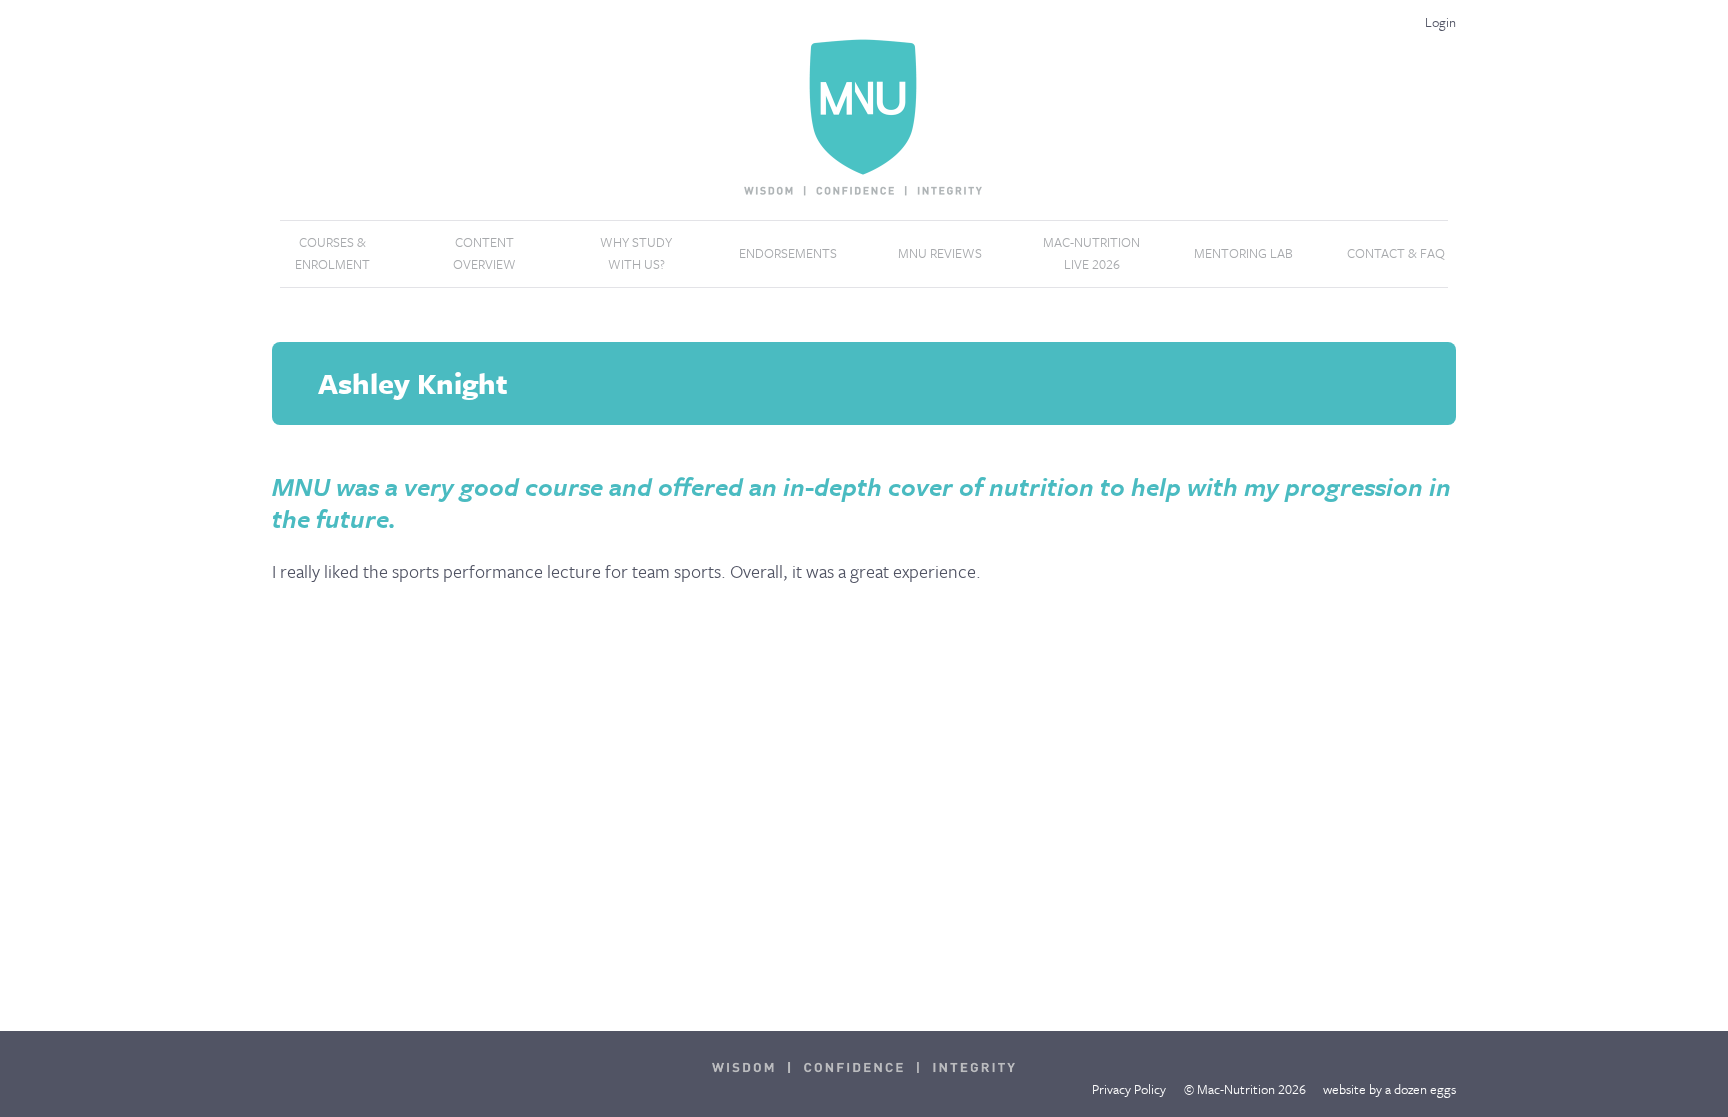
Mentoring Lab (1243, 253)
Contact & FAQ (1396, 253)
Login (1440, 22)
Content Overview (484, 253)
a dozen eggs (1420, 1089)
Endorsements (788, 253)
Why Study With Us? (636, 253)
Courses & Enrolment (332, 253)
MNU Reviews (940, 253)
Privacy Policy (1129, 1089)
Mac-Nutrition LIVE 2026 (1091, 253)
